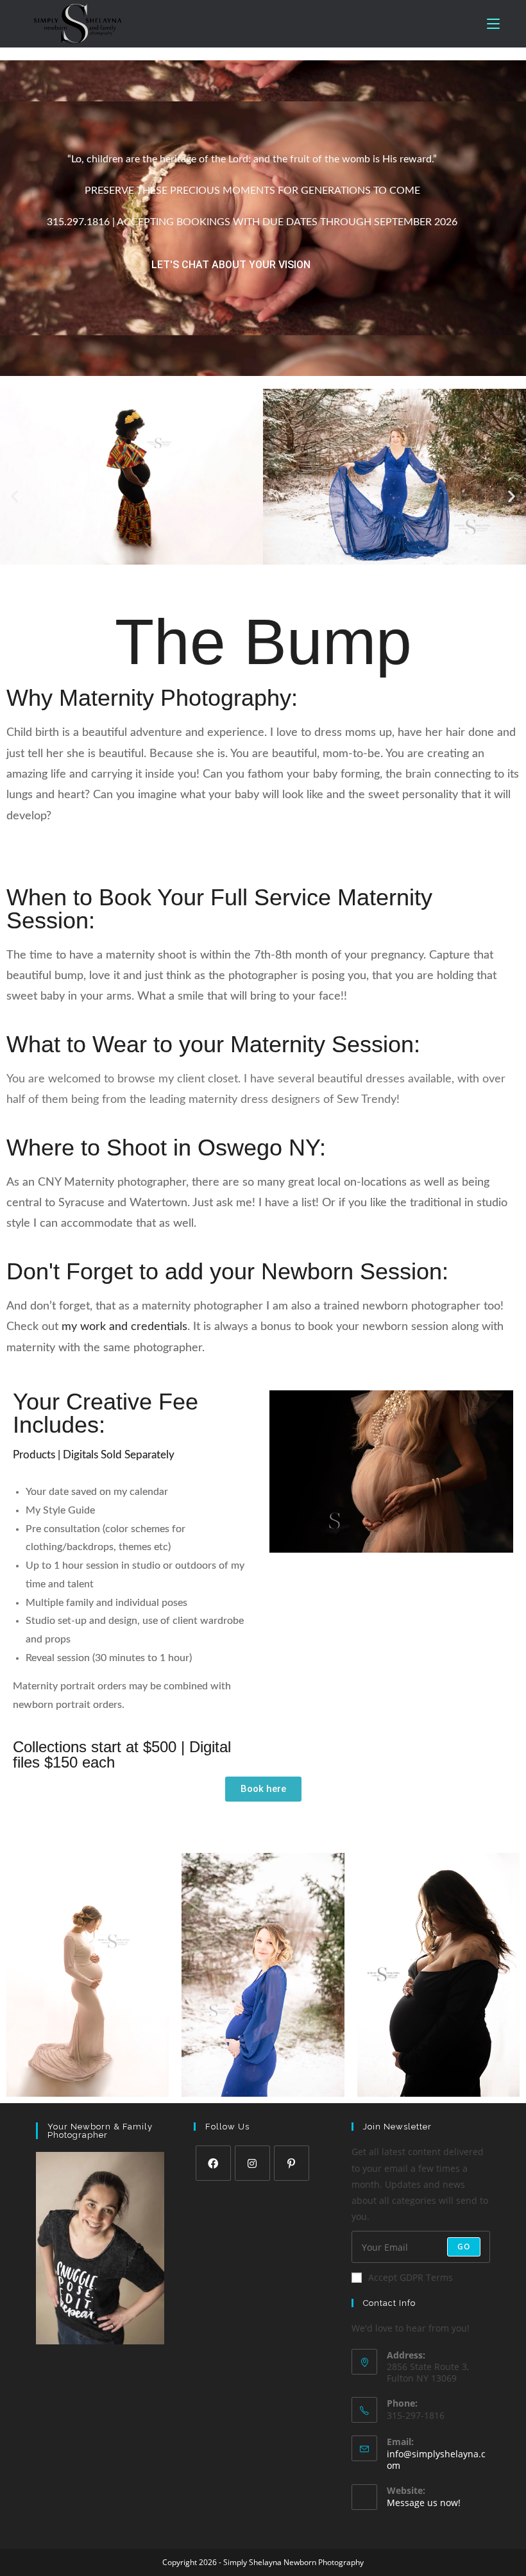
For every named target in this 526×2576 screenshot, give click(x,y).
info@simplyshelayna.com (436, 2460)
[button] (14, 496)
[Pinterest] (292, 2163)
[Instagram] (252, 2163)
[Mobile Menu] (493, 24)
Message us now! (424, 2503)
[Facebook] (213, 2163)
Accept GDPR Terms (411, 2277)
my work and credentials (124, 1327)
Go (464, 2247)
